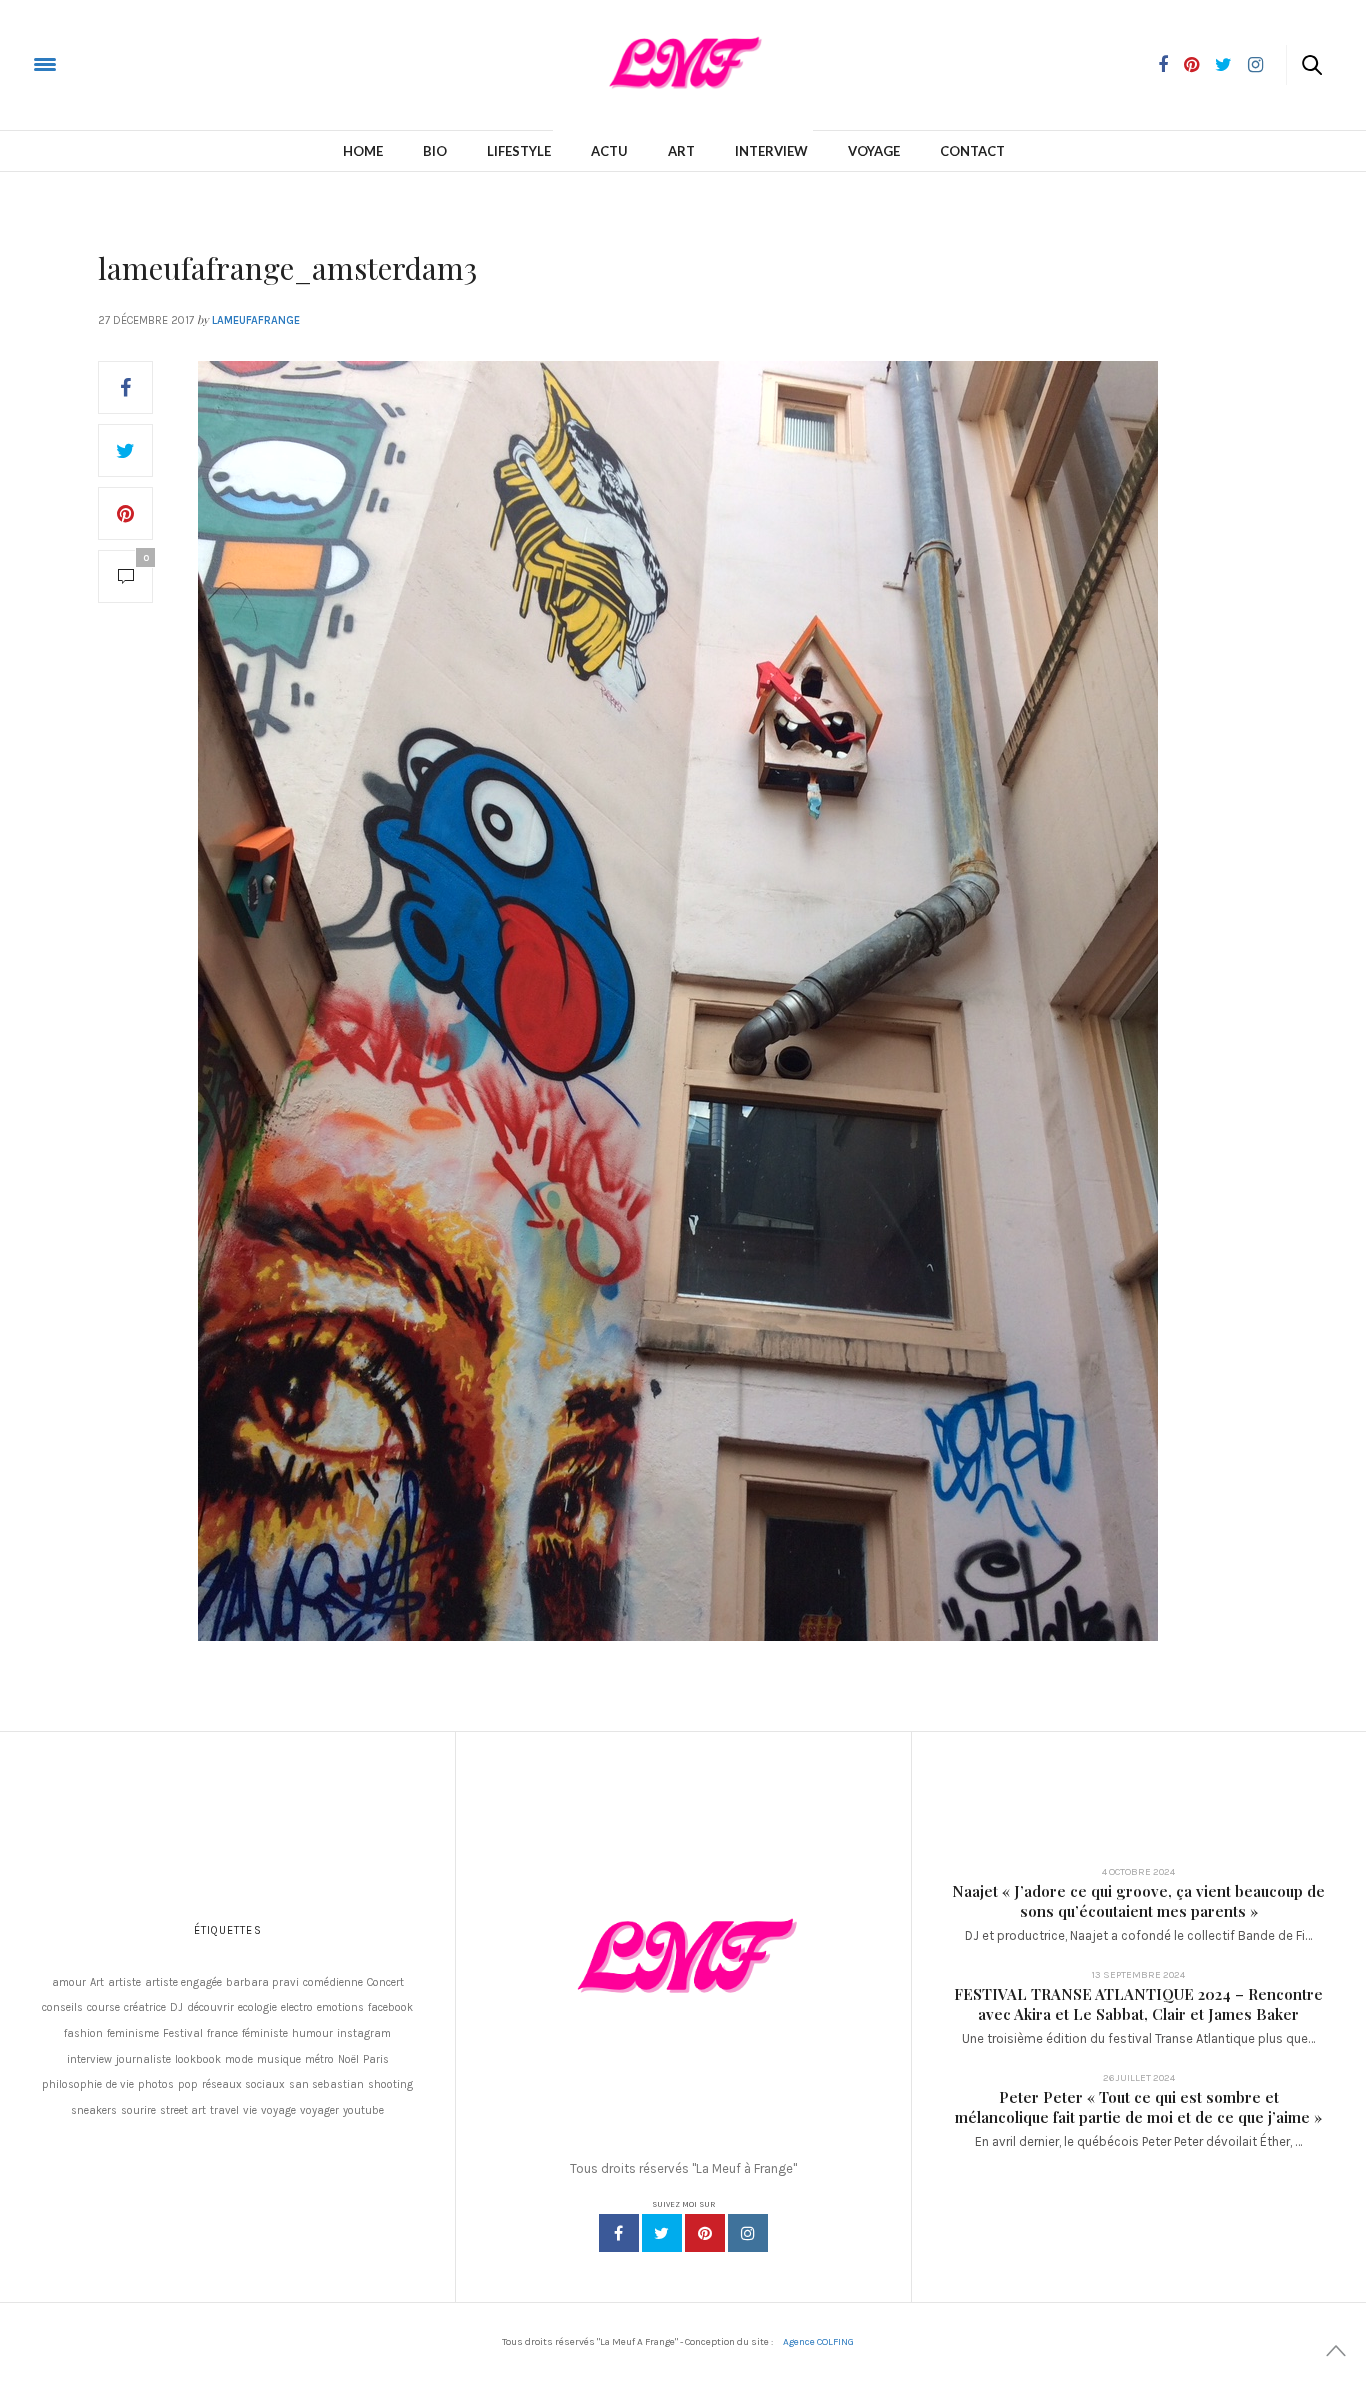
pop (188, 2084)
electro (297, 2007)
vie (250, 2110)
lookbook (198, 2059)
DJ (176, 2007)
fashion (83, 2033)
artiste (124, 1982)
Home (363, 151)
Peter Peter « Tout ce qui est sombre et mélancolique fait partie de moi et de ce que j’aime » (1138, 2107)
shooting (390, 2084)
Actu (609, 151)
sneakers (94, 2110)
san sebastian (326, 2084)
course (103, 2007)
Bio (435, 151)
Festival (183, 2033)
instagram (364, 2033)
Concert (385, 1982)
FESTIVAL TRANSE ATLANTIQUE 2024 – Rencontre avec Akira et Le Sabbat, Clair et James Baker (1138, 2004)
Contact (972, 151)
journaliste (143, 2059)
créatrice (145, 2007)
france (222, 2033)
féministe (265, 2033)
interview (89, 2059)
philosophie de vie (88, 2084)
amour (69, 1982)
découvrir (210, 2007)
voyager (319, 2110)
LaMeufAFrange (256, 320)
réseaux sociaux (243, 2084)
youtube (363, 2110)
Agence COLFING (818, 2342)
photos (156, 2084)
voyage (278, 2110)
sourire (138, 2110)
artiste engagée (183, 1982)
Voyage (874, 151)
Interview (771, 151)
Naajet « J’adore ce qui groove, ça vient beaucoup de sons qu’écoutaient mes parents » (1138, 1901)
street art (183, 2110)
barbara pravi (262, 1982)
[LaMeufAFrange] (94, 63)
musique (279, 2059)
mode (239, 2059)
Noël (348, 2059)
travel (224, 2110)
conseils (62, 2007)
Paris (376, 2059)
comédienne (333, 1982)
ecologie (257, 2007)
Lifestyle (519, 151)
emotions (340, 2007)
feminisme (133, 2033)
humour (312, 2033)
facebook (390, 2007)
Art (681, 151)
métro (319, 2059)
